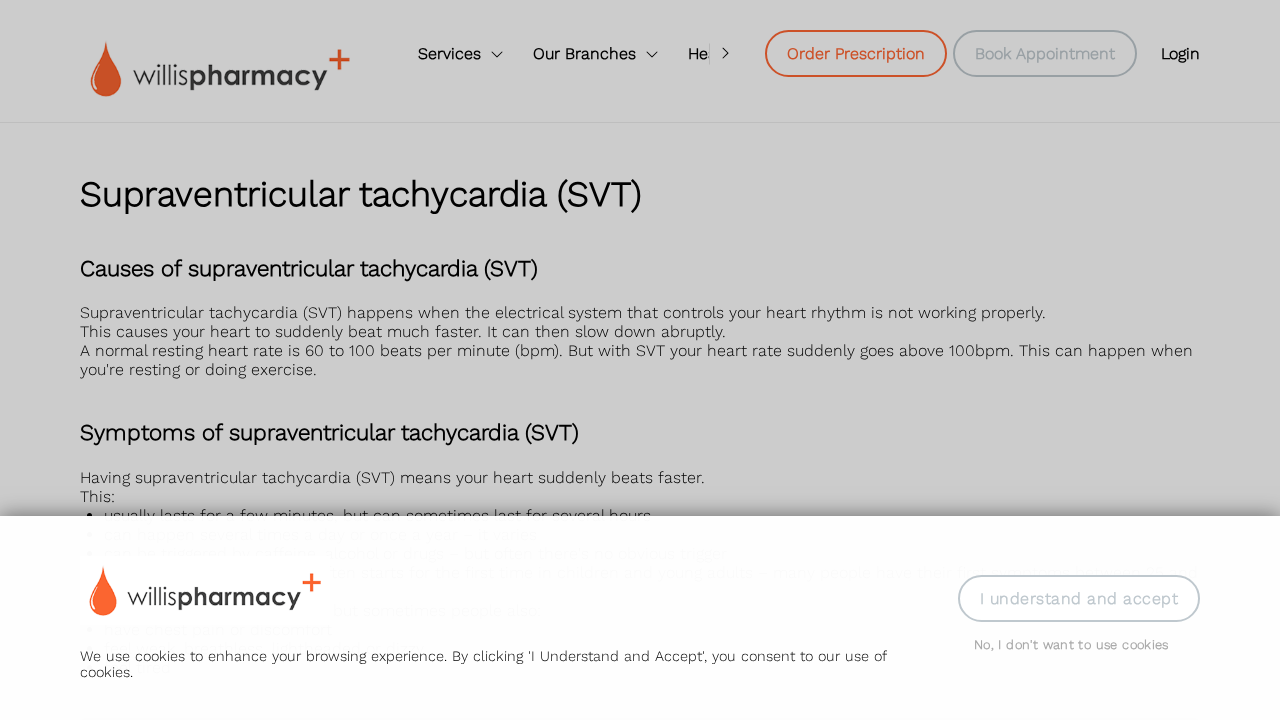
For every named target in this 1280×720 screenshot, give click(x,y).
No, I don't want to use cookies (1071, 644)
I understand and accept (1079, 598)
